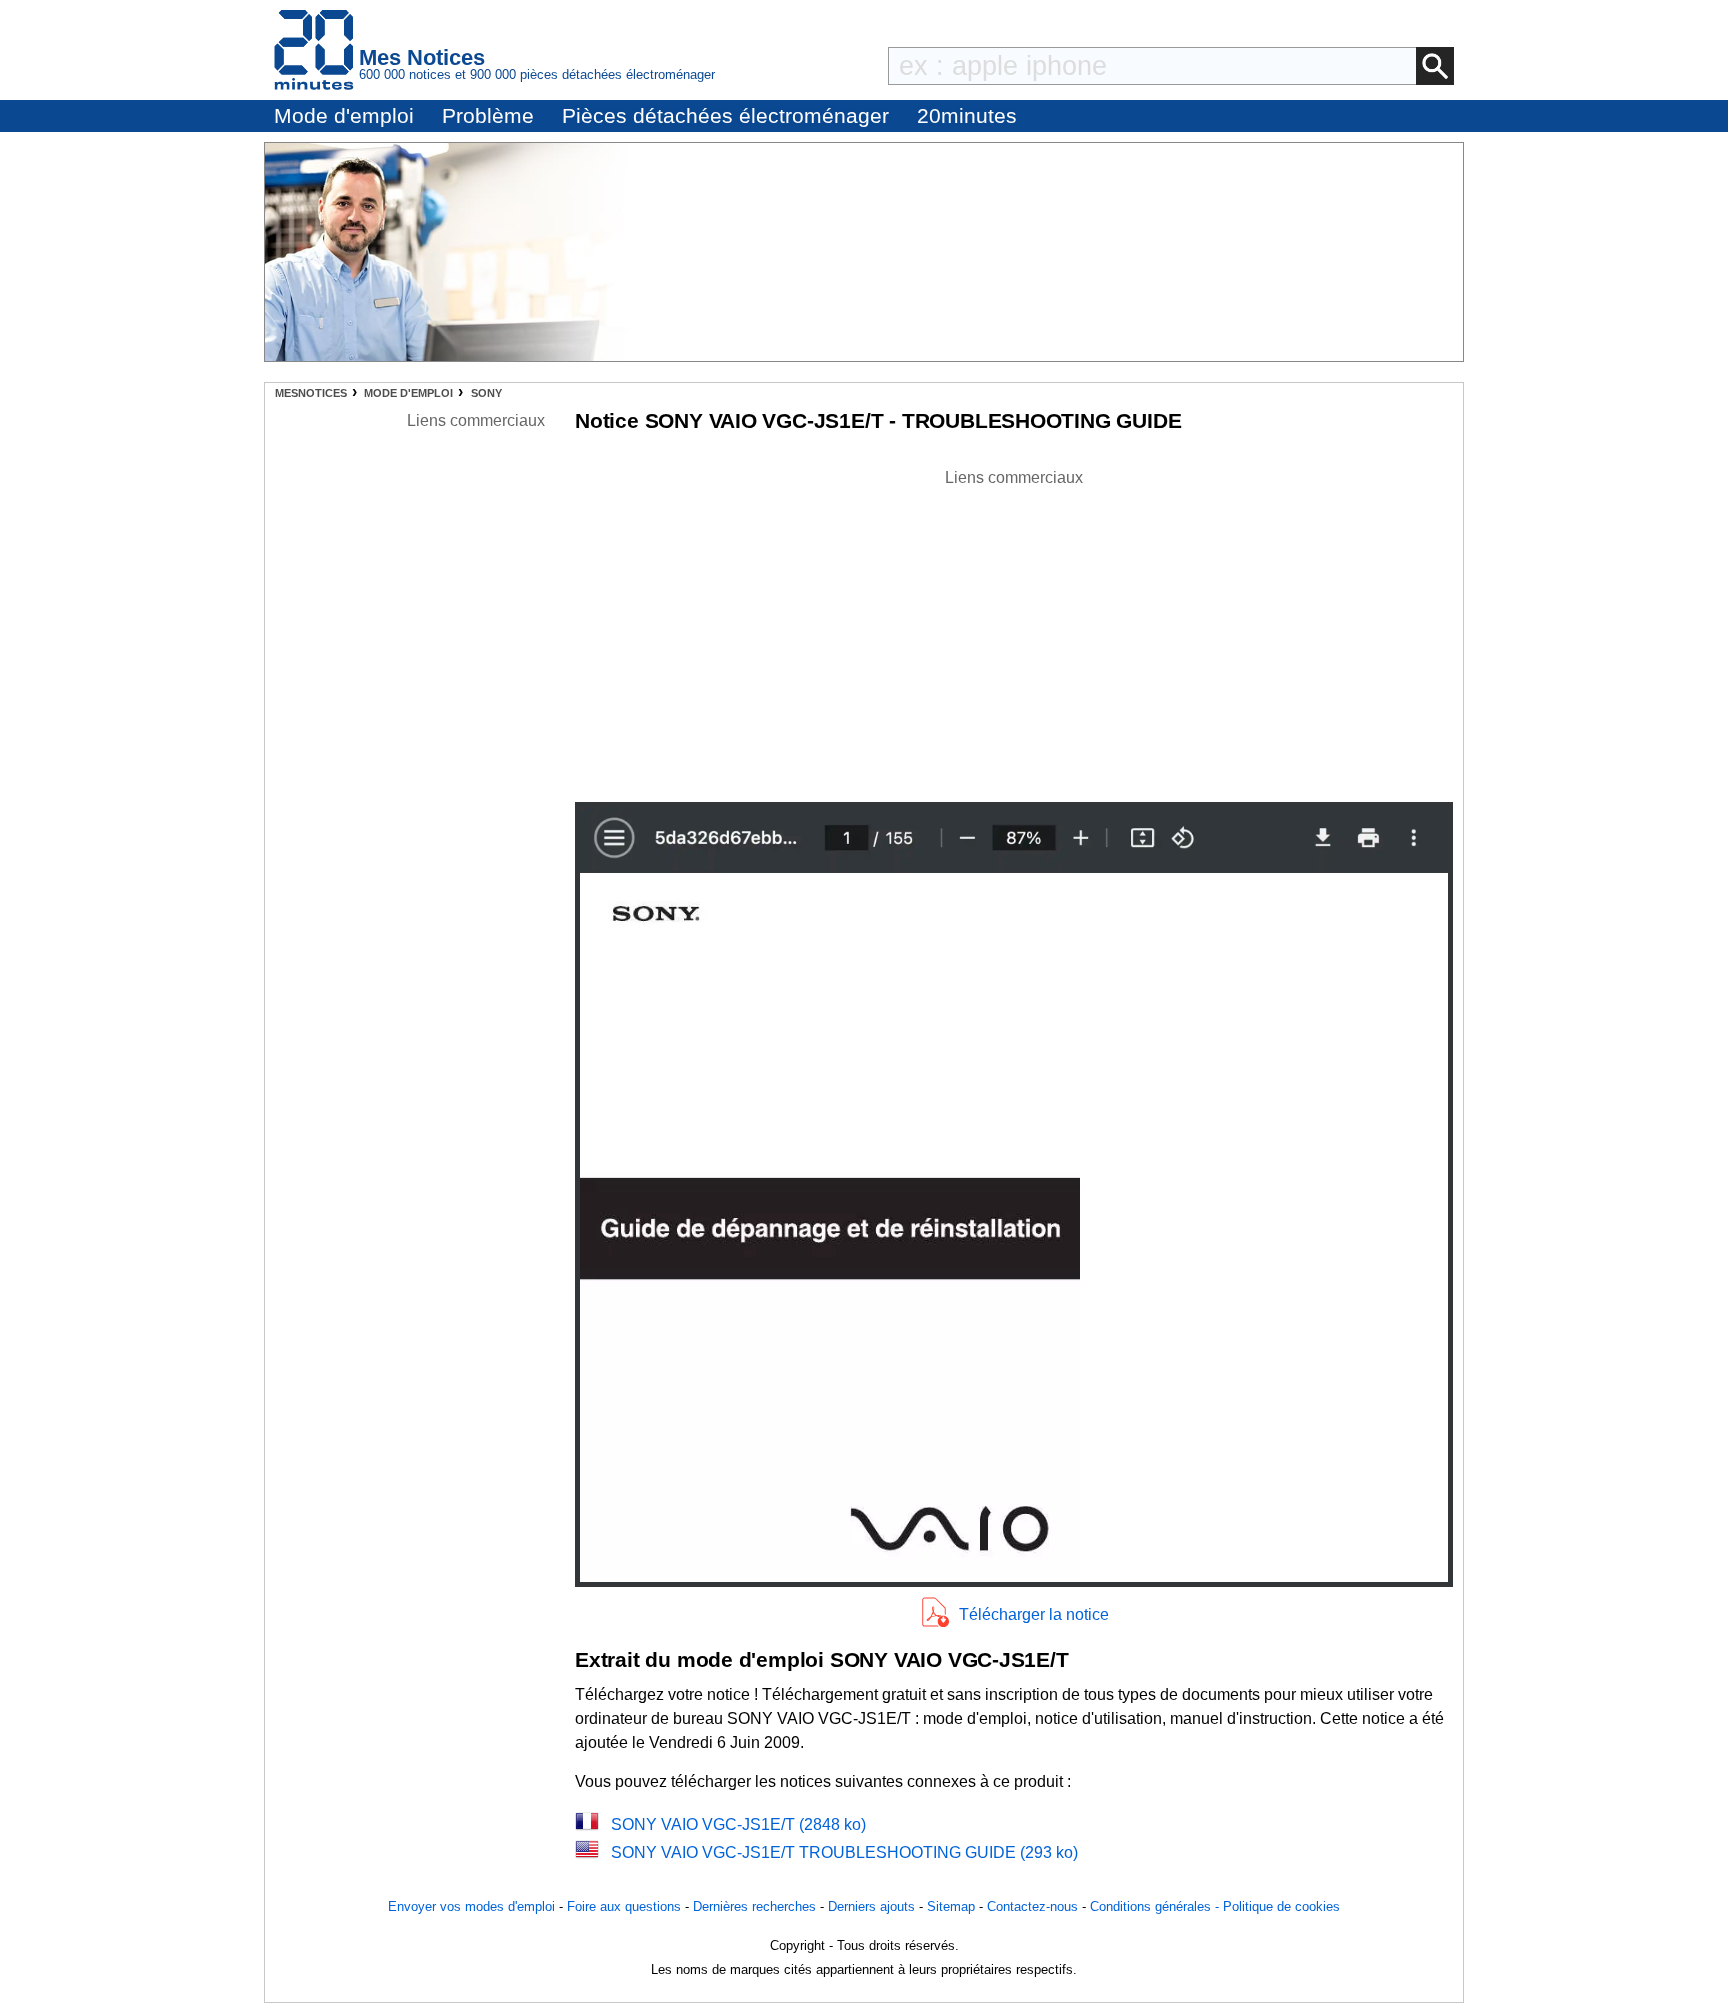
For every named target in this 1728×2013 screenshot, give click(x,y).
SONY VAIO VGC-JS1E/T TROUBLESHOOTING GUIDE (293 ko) (844, 1852)
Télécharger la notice (1034, 1614)
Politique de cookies (1281, 1906)
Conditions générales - (1156, 1906)
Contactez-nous (1032, 1906)
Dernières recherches (754, 1906)
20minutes (967, 115)
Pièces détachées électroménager (725, 115)
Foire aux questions (624, 1906)
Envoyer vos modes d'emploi (471, 1906)
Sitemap (951, 1906)
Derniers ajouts (871, 1906)
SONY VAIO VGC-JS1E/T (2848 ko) (738, 1824)
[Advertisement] (1014, 630)
